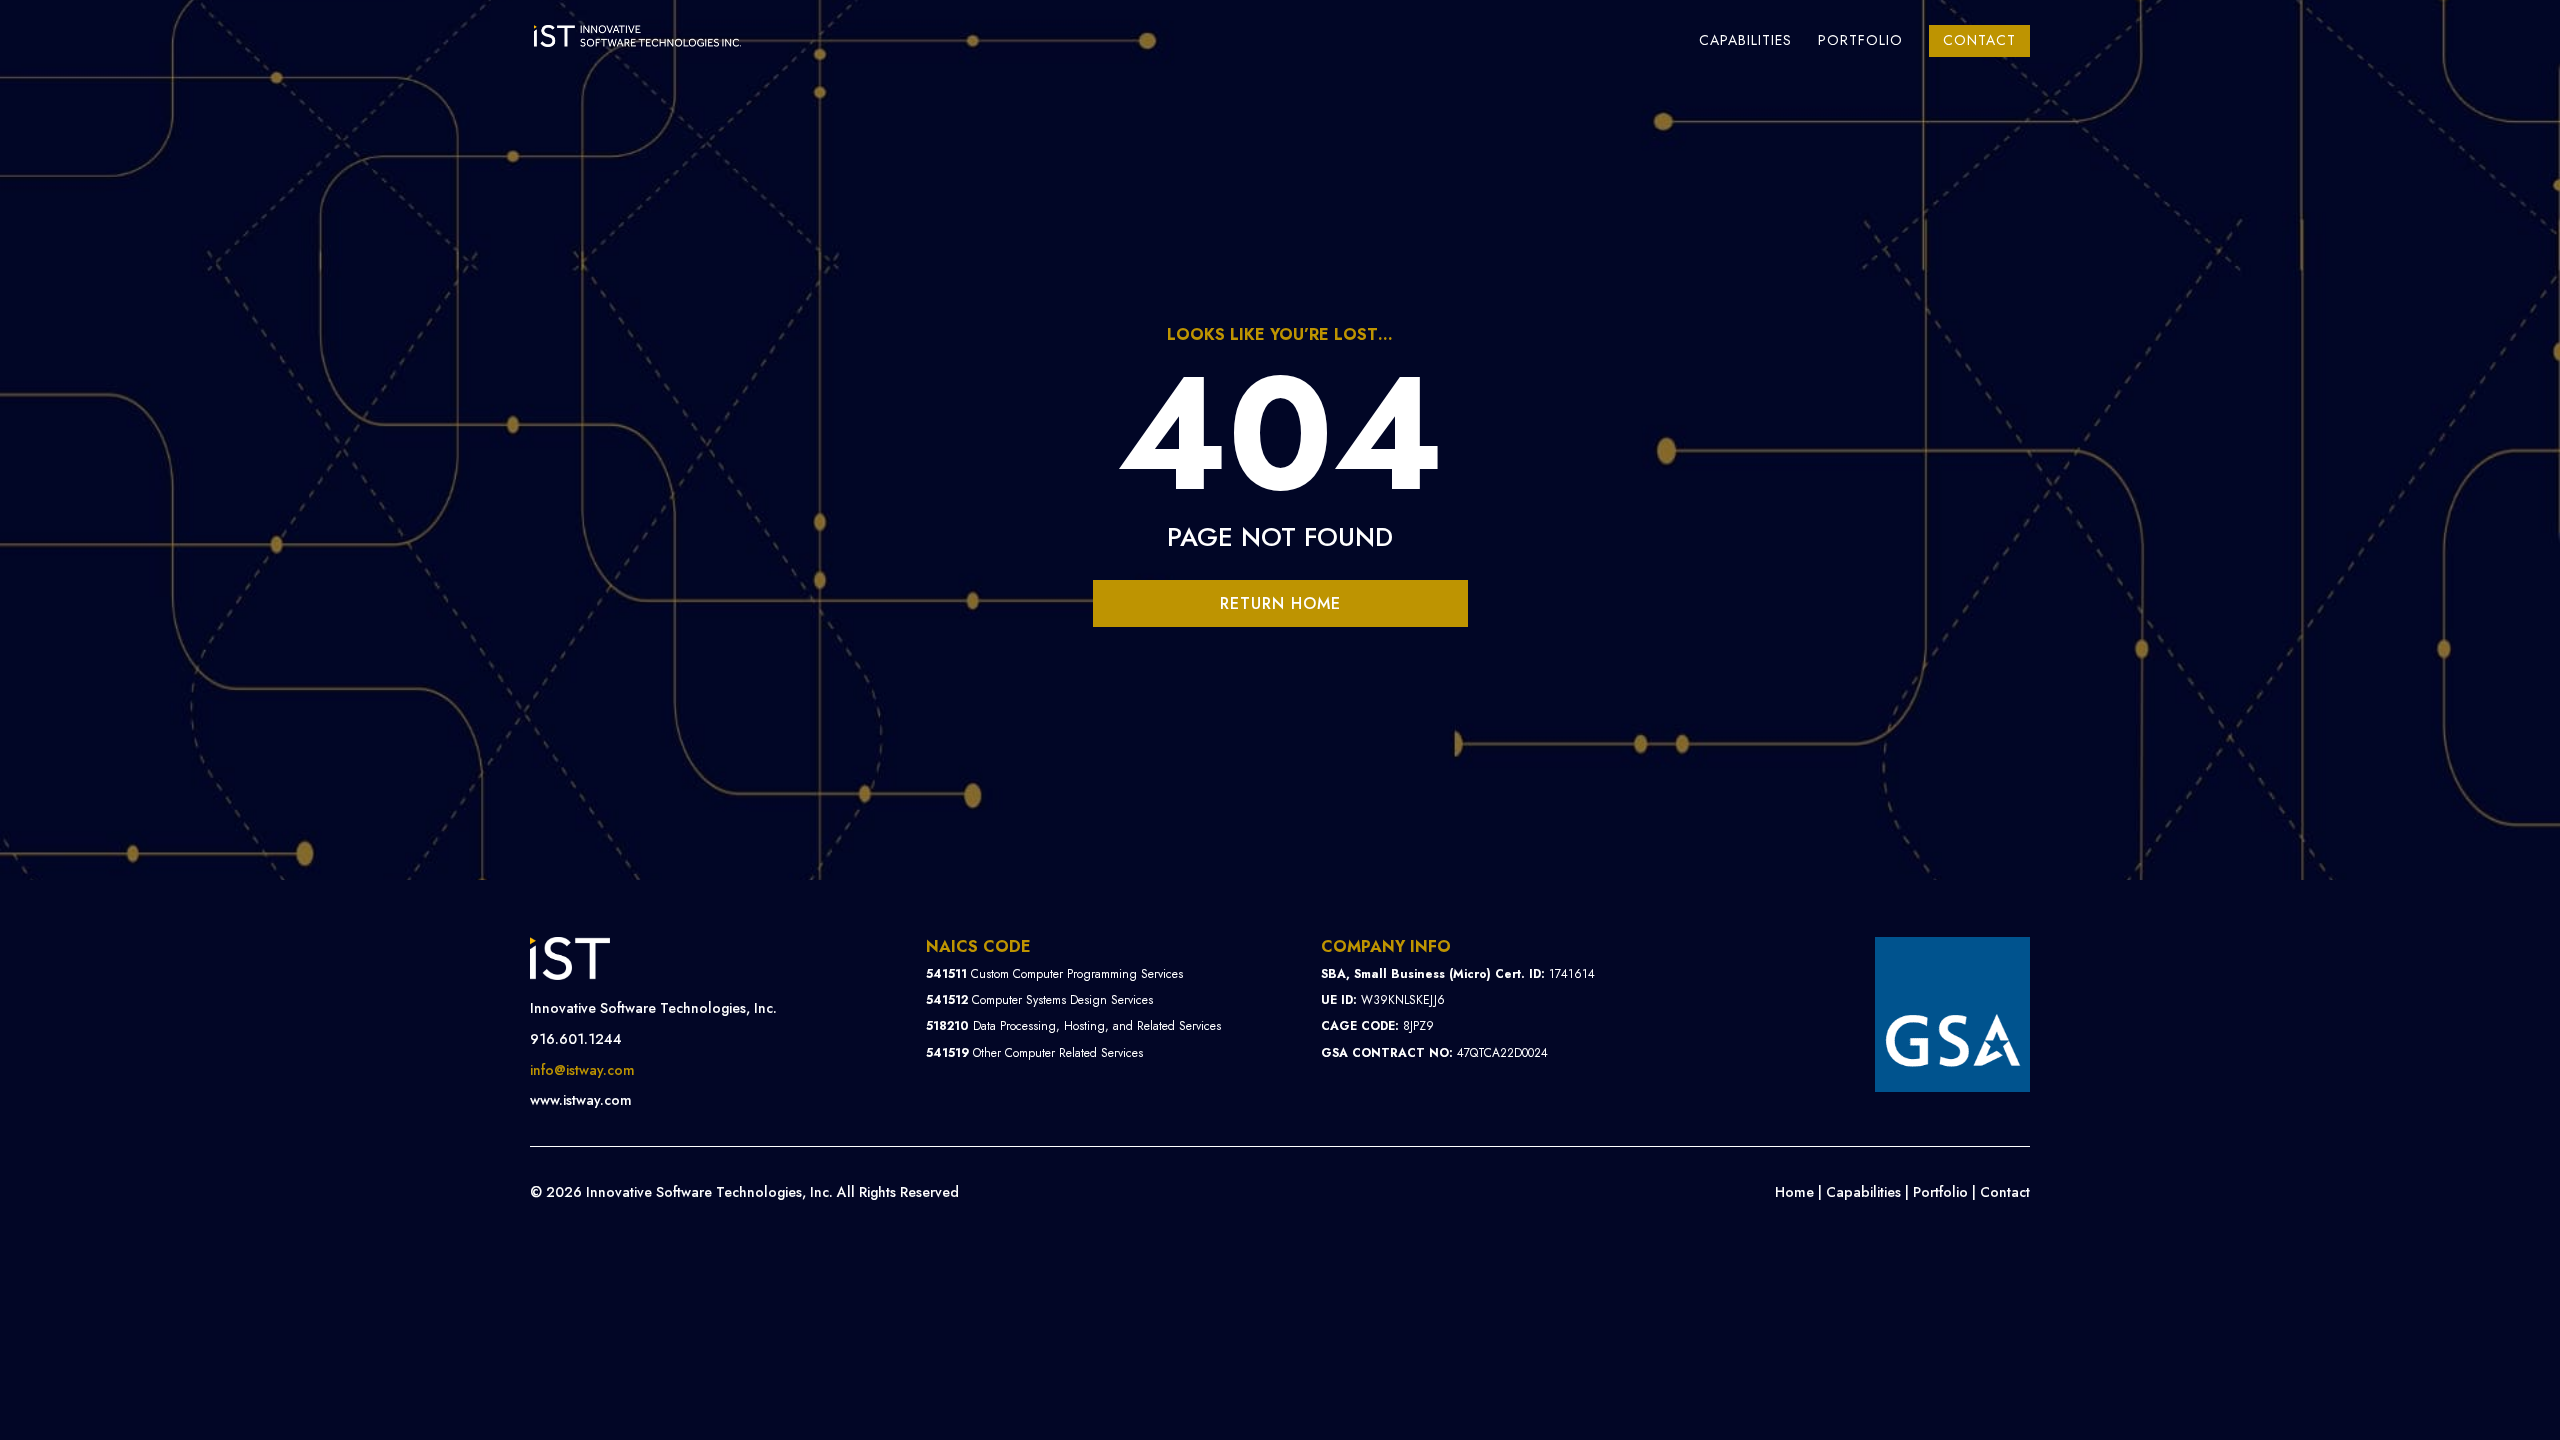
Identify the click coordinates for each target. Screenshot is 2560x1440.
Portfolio (1860, 41)
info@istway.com (582, 1070)
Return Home (1280, 603)
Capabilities (1745, 41)
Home (1794, 1192)
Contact (1979, 40)
